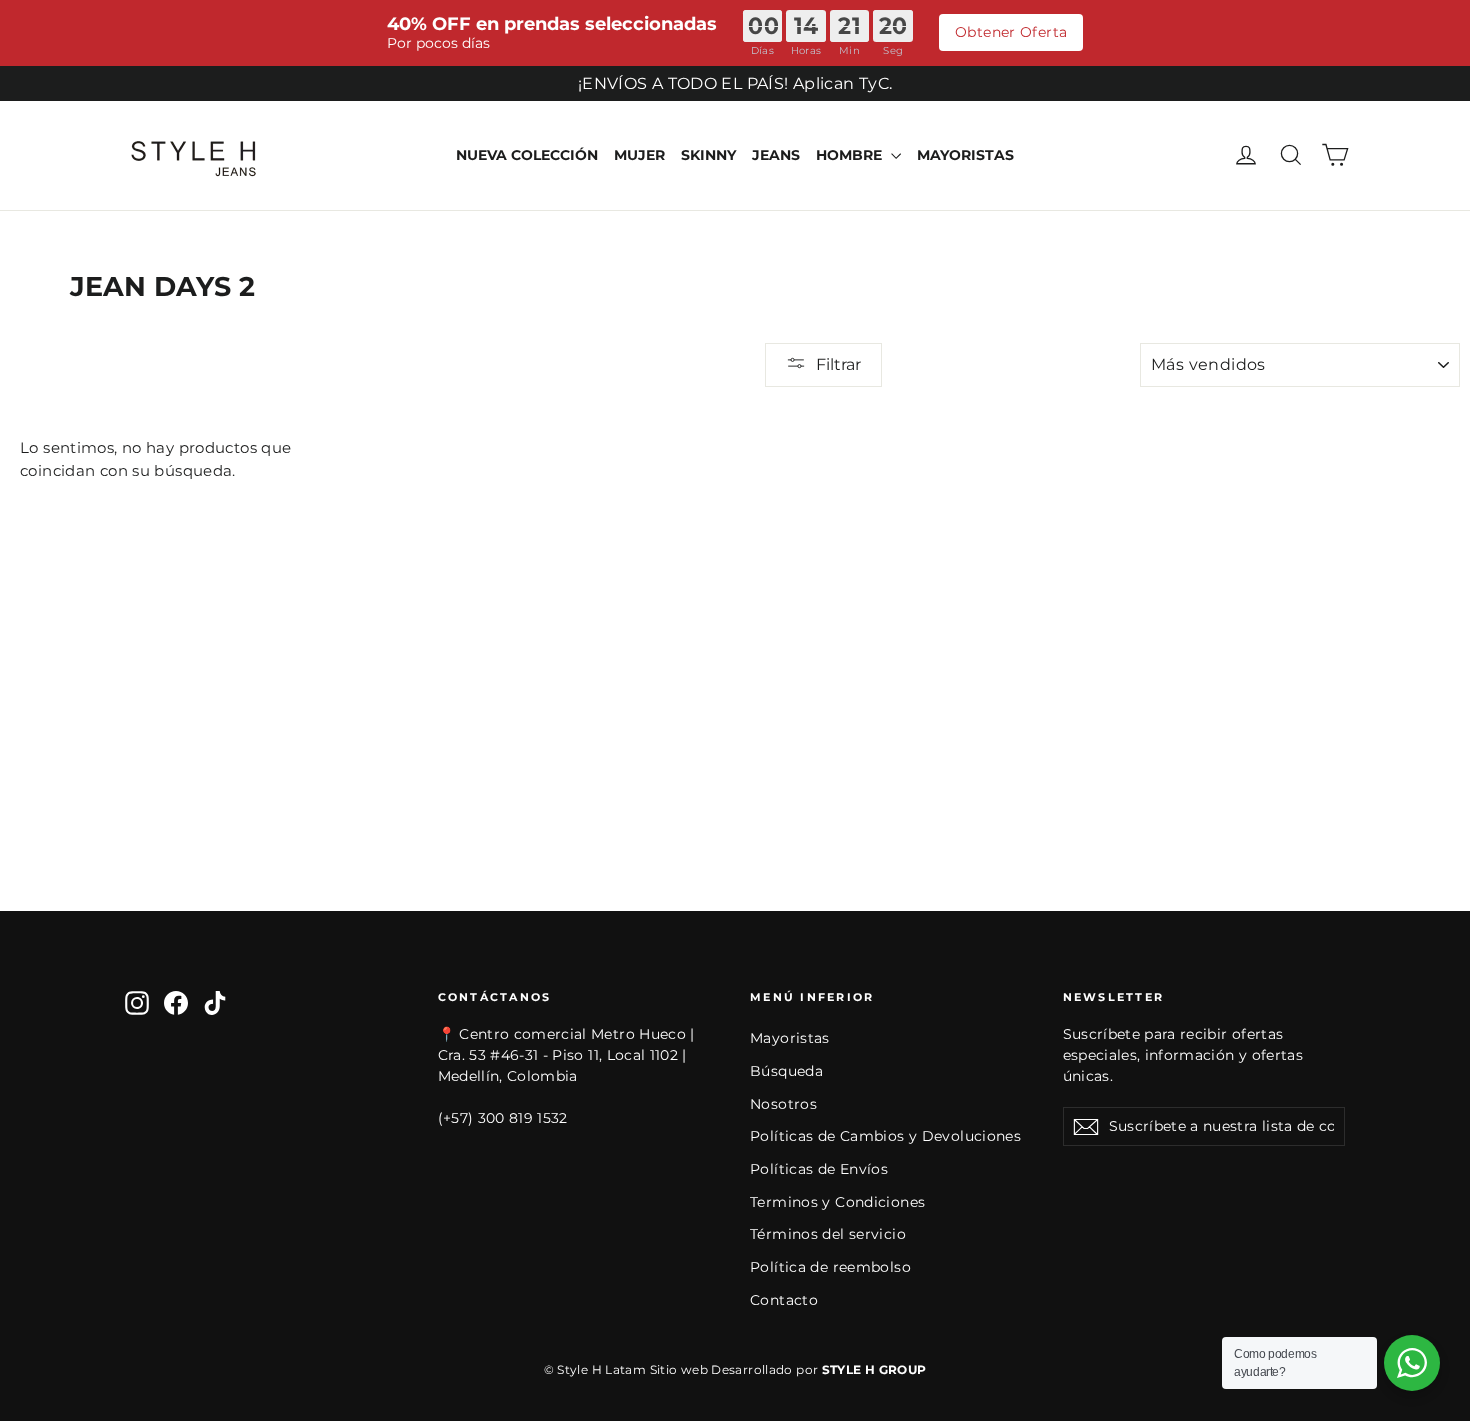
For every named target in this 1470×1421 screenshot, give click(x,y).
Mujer (639, 155)
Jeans (776, 155)
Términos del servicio (828, 1234)
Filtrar (838, 364)
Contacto (784, 1300)
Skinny (708, 155)
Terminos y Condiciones (837, 1202)
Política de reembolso (830, 1267)
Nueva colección (527, 155)
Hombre (851, 155)
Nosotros (783, 1104)
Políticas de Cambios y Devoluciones (885, 1136)
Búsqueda (786, 1071)
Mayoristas (965, 155)
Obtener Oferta (1011, 32)
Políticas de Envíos (819, 1169)
